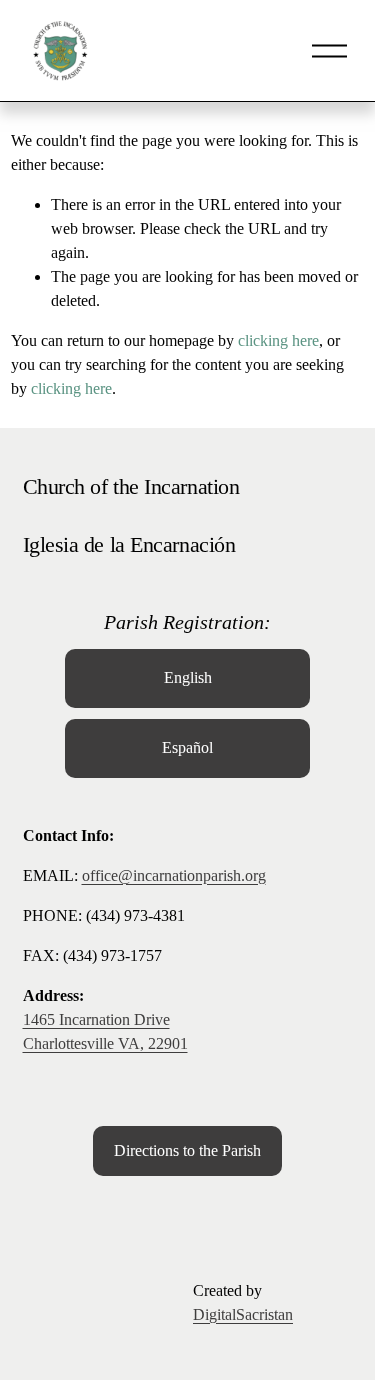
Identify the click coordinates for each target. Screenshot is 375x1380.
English (188, 677)
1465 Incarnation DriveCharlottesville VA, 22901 (105, 1031)
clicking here (278, 340)
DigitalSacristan (243, 1314)
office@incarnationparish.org (174, 875)
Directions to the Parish (187, 1150)
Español (187, 747)
